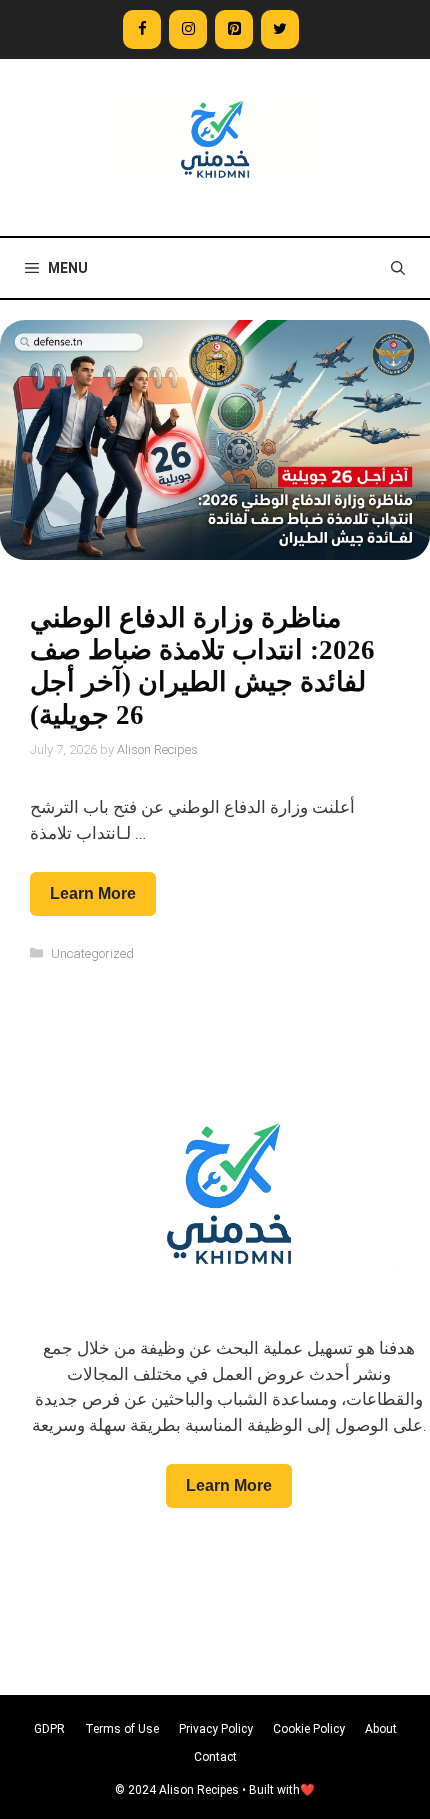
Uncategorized (92, 953)
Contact (215, 1757)
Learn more (93, 893)
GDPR (49, 1729)
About (381, 1729)
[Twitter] (280, 29)
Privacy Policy (216, 1729)
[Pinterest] (234, 29)
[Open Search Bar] (398, 268)
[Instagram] (188, 29)
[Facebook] (142, 29)
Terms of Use (122, 1729)
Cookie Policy (309, 1729)
